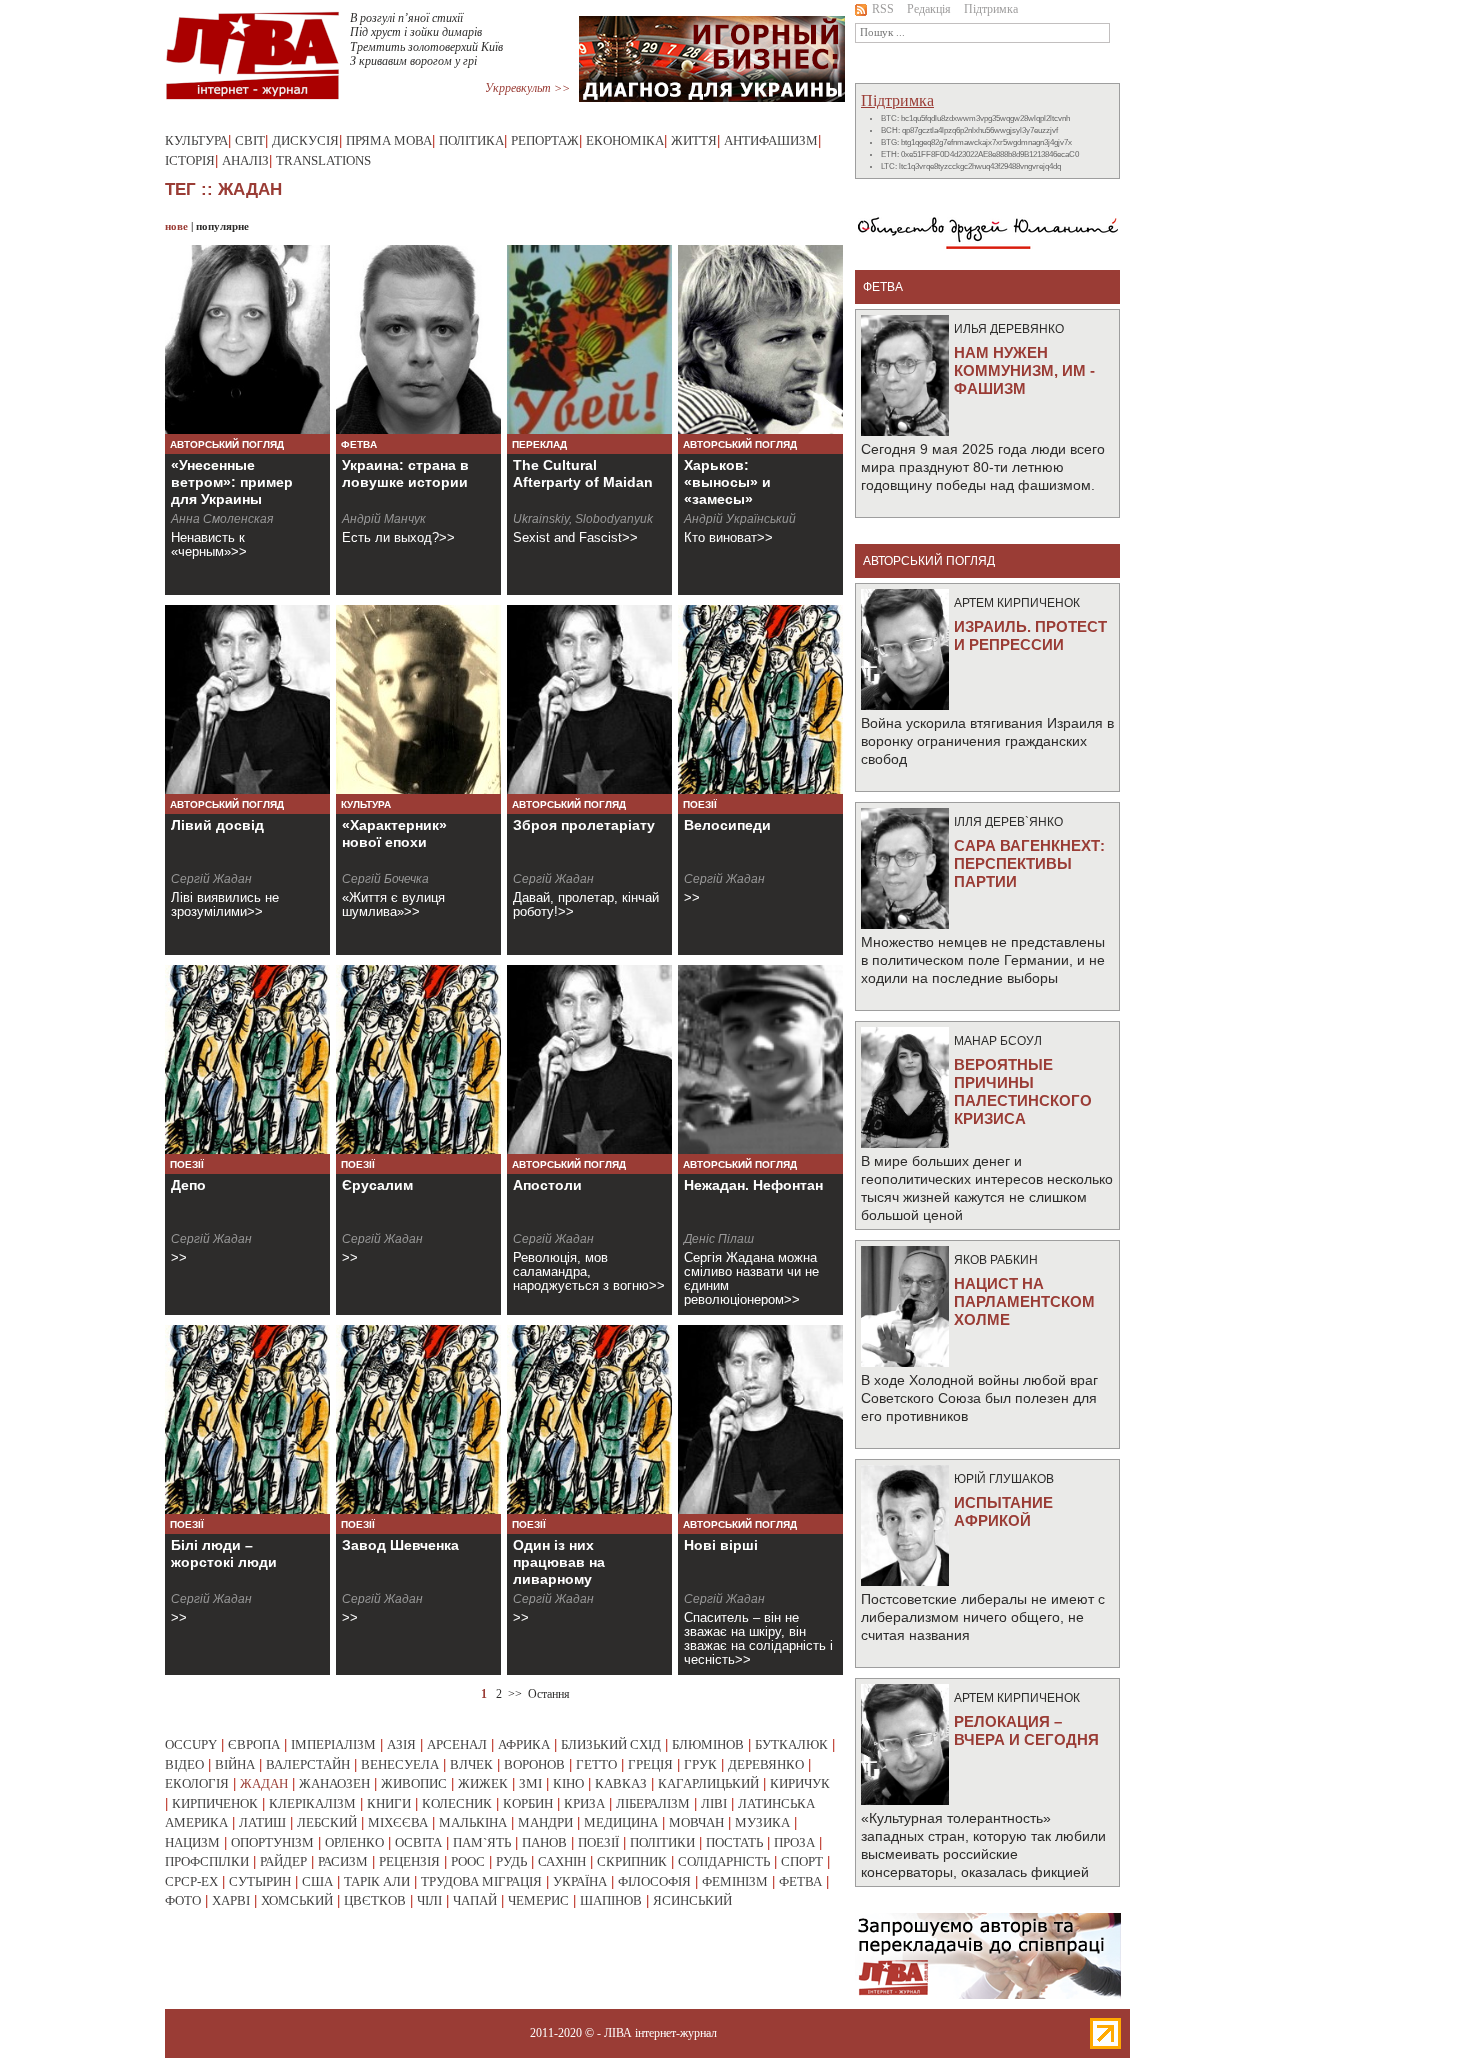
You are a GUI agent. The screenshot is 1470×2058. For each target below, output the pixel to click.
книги (389, 1803)
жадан (264, 1783)
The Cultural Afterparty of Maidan (583, 473)
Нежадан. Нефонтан (753, 1185)
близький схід (611, 1744)
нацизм (192, 1842)
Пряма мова (389, 140)
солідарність (724, 1861)
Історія (190, 160)
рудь (511, 1861)
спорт (802, 1861)
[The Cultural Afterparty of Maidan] (589, 339)
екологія (197, 1783)
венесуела (400, 1764)
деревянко (766, 1764)
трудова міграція (481, 1881)
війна (235, 1764)
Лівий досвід (217, 825)
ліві (714, 1803)
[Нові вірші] (760, 1419)
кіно (568, 1783)
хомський (297, 1900)
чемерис (538, 1900)
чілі (429, 1900)
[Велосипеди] (760, 699)
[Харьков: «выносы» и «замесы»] (760, 339)
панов (544, 1842)
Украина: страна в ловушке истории (405, 473)
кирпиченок (215, 1803)
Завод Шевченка (400, 1545)
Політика (471, 140)
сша (317, 1881)
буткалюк (791, 1744)
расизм (343, 1861)
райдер (283, 1861)
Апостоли (547, 1185)
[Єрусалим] (418, 1059)
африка (524, 1744)
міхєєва (398, 1822)
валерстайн (308, 1764)
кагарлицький (708, 1783)
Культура (196, 140)
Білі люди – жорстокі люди (224, 1553)
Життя (694, 140)
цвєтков (375, 1900)
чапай (475, 1900)
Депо (188, 1185)
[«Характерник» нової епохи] (418, 699)
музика (762, 1822)
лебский (327, 1822)
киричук (800, 1783)
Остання (549, 1694)
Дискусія (305, 140)
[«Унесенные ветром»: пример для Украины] (247, 339)
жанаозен (334, 1783)
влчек (471, 1764)
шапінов (611, 1900)
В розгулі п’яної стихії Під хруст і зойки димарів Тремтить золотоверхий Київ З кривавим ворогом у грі (426, 39)
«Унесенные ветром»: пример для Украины (232, 482)
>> (515, 1694)
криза (584, 1803)
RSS (883, 9)
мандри (545, 1822)
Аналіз (245, 160)
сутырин (260, 1881)
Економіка (625, 140)
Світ (250, 140)
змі (530, 1783)
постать (734, 1842)
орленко (354, 1842)
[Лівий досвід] (247, 699)
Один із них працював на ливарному (559, 1562)
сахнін (562, 1861)
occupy (191, 1744)
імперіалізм (333, 1744)
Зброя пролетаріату (584, 825)
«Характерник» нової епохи (394, 833)
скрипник (632, 1861)
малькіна (473, 1822)
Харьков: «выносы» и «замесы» (727, 482)
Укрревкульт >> (527, 88)
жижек (483, 1783)
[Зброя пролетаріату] (589, 699)
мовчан (696, 1822)
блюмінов (708, 1744)
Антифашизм (771, 140)
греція (650, 1764)
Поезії (700, 804)
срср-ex (191, 1881)
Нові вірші (721, 1545)
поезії (598, 1842)
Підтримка (991, 9)
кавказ (621, 1783)
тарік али (377, 1881)
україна (580, 1881)
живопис (414, 1783)
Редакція (929, 9)
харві (231, 1900)
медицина (621, 1822)
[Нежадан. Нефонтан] (760, 1059)
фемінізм (735, 1881)
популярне (222, 226)
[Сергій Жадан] (247, 1419)
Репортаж (545, 140)
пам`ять (482, 1842)
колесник (457, 1803)
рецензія (409, 1861)
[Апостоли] (589, 1059)
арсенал (457, 1744)
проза (794, 1842)
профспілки (207, 1861)
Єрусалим (377, 1185)
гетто (596, 1764)
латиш (262, 1822)
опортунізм (272, 1842)
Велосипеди (727, 825)
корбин (528, 1803)
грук (700, 1764)
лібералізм (653, 1803)
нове (176, 226)
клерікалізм (312, 1803)
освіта (418, 1842)
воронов (534, 1764)
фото (183, 1900)
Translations (323, 160)
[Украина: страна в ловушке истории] (418, 339)
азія (401, 1744)
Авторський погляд (227, 444)
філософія (654, 1881)
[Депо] (247, 1059)
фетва (800, 1881)
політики (662, 1842)
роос (468, 1861)
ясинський (692, 1900)
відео (184, 1764)
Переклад (539, 444)
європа (254, 1744)
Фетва (359, 444)
